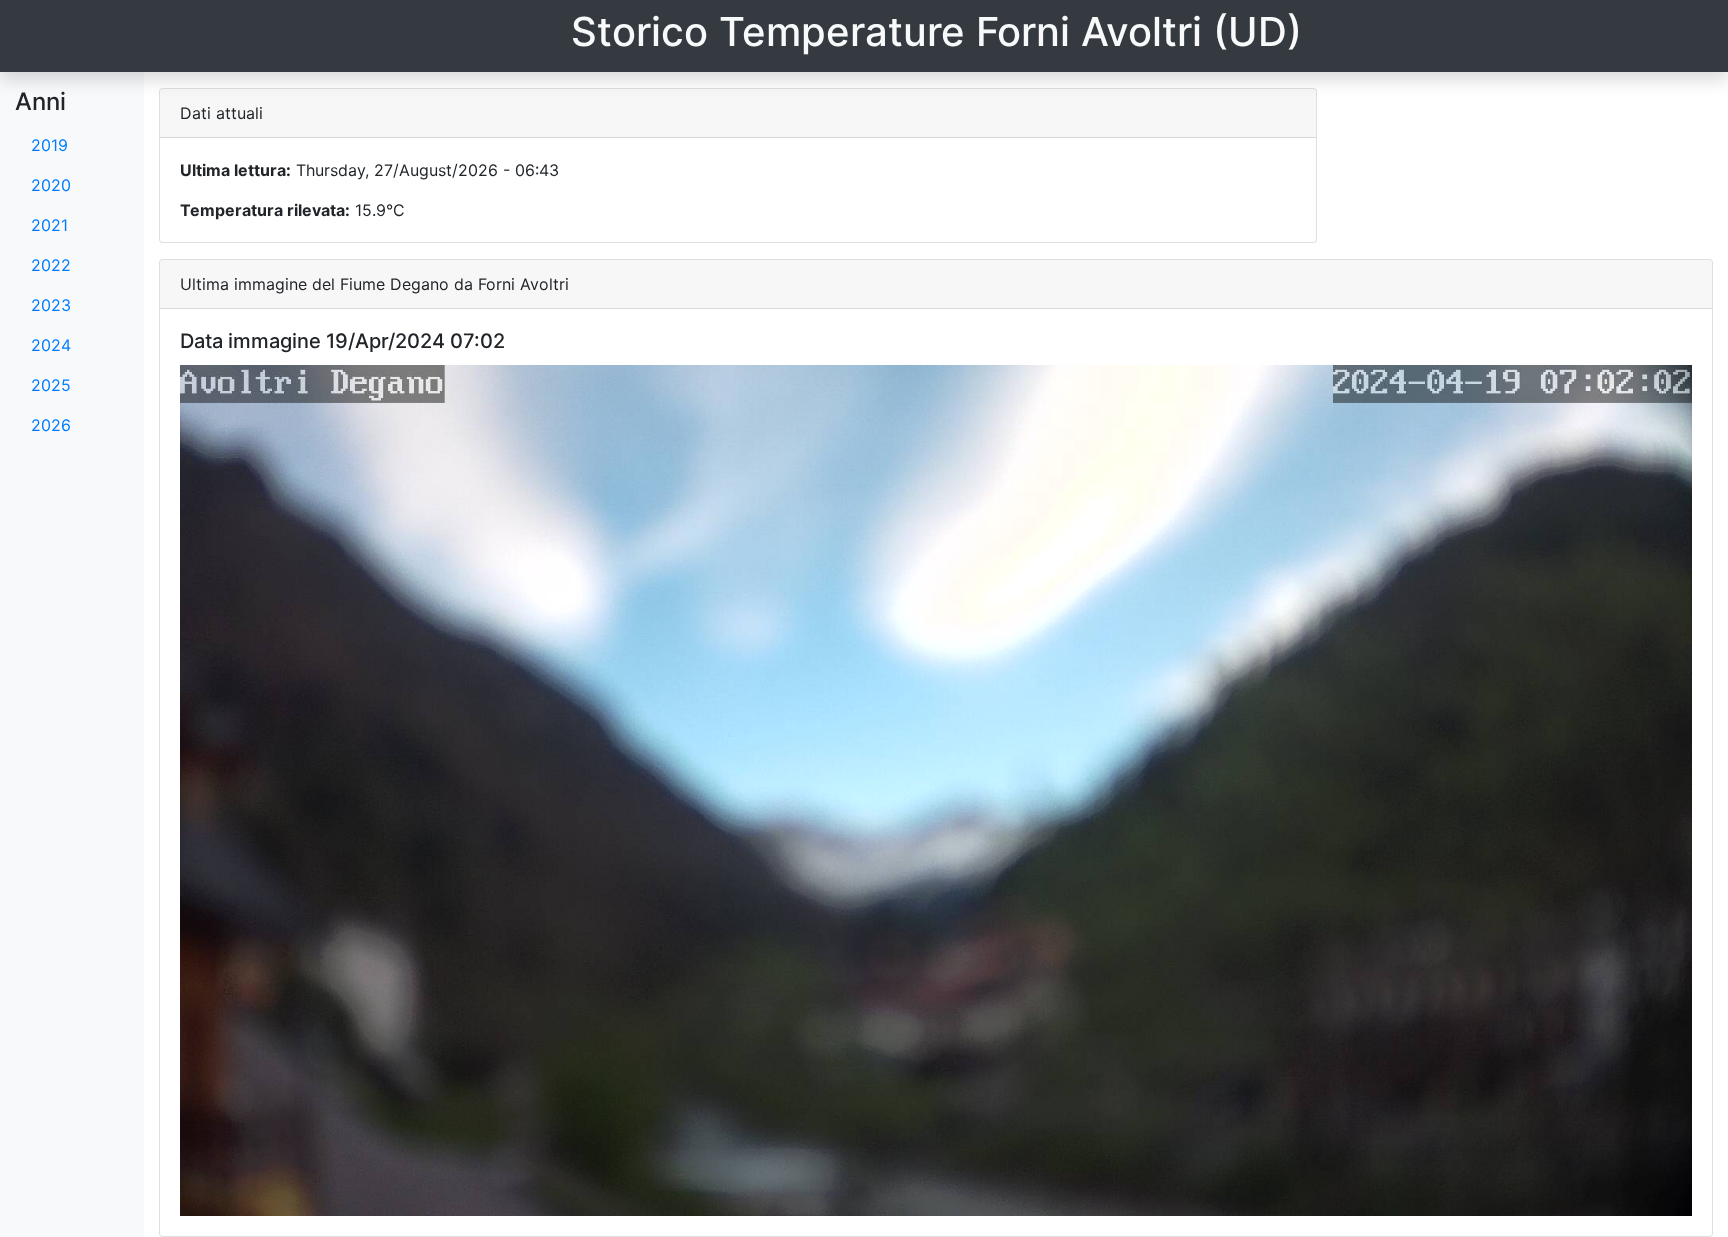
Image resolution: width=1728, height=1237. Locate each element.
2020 (51, 185)
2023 (51, 305)
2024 (51, 345)
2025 (51, 385)
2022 (51, 265)
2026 (51, 425)
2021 (49, 225)
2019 (49, 145)
